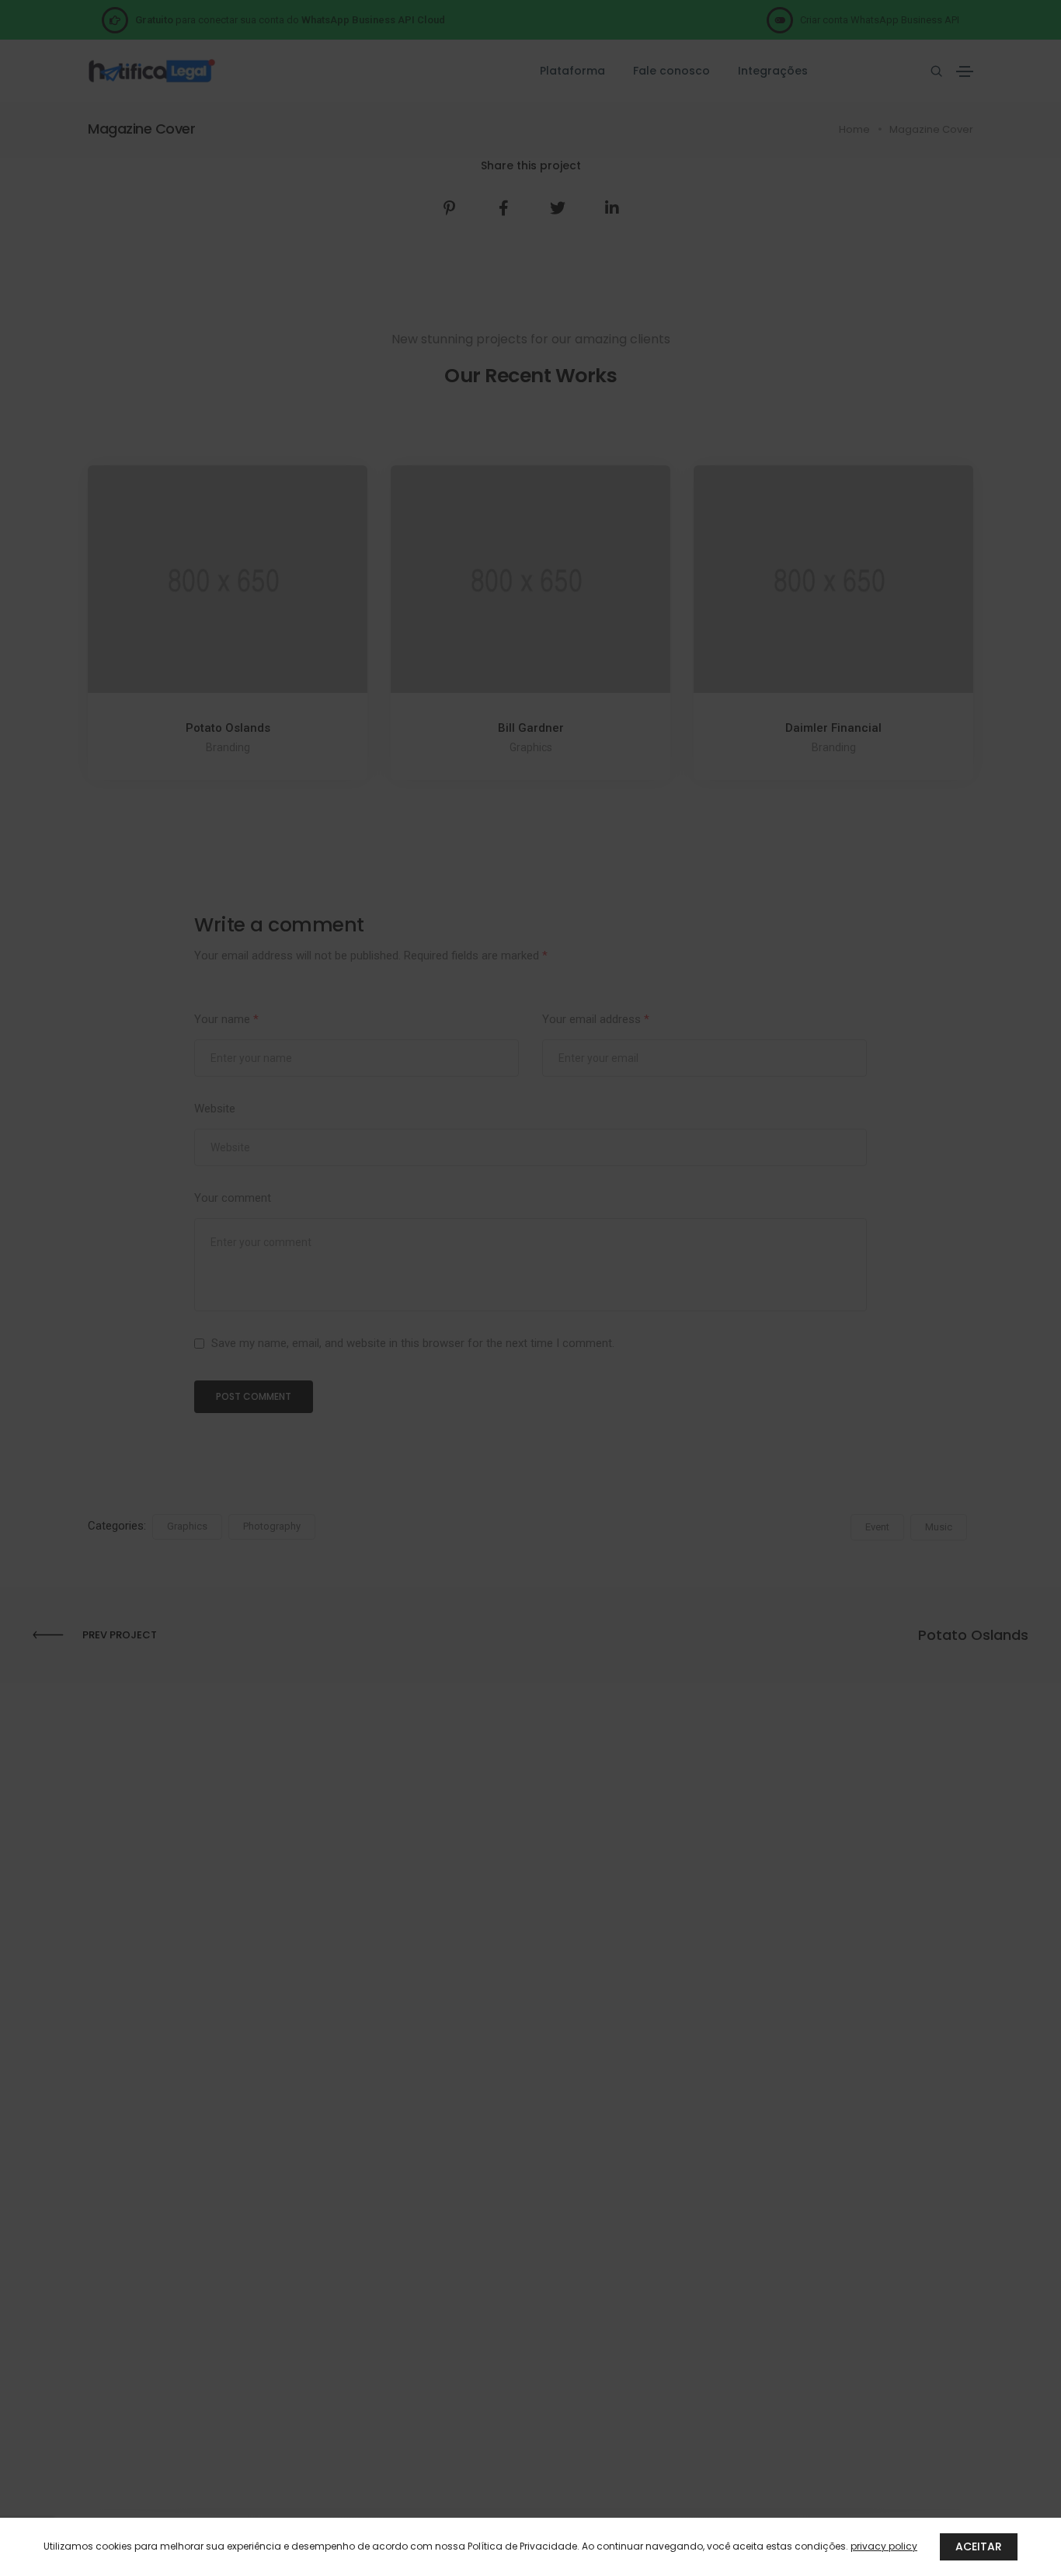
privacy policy (884, 2546)
